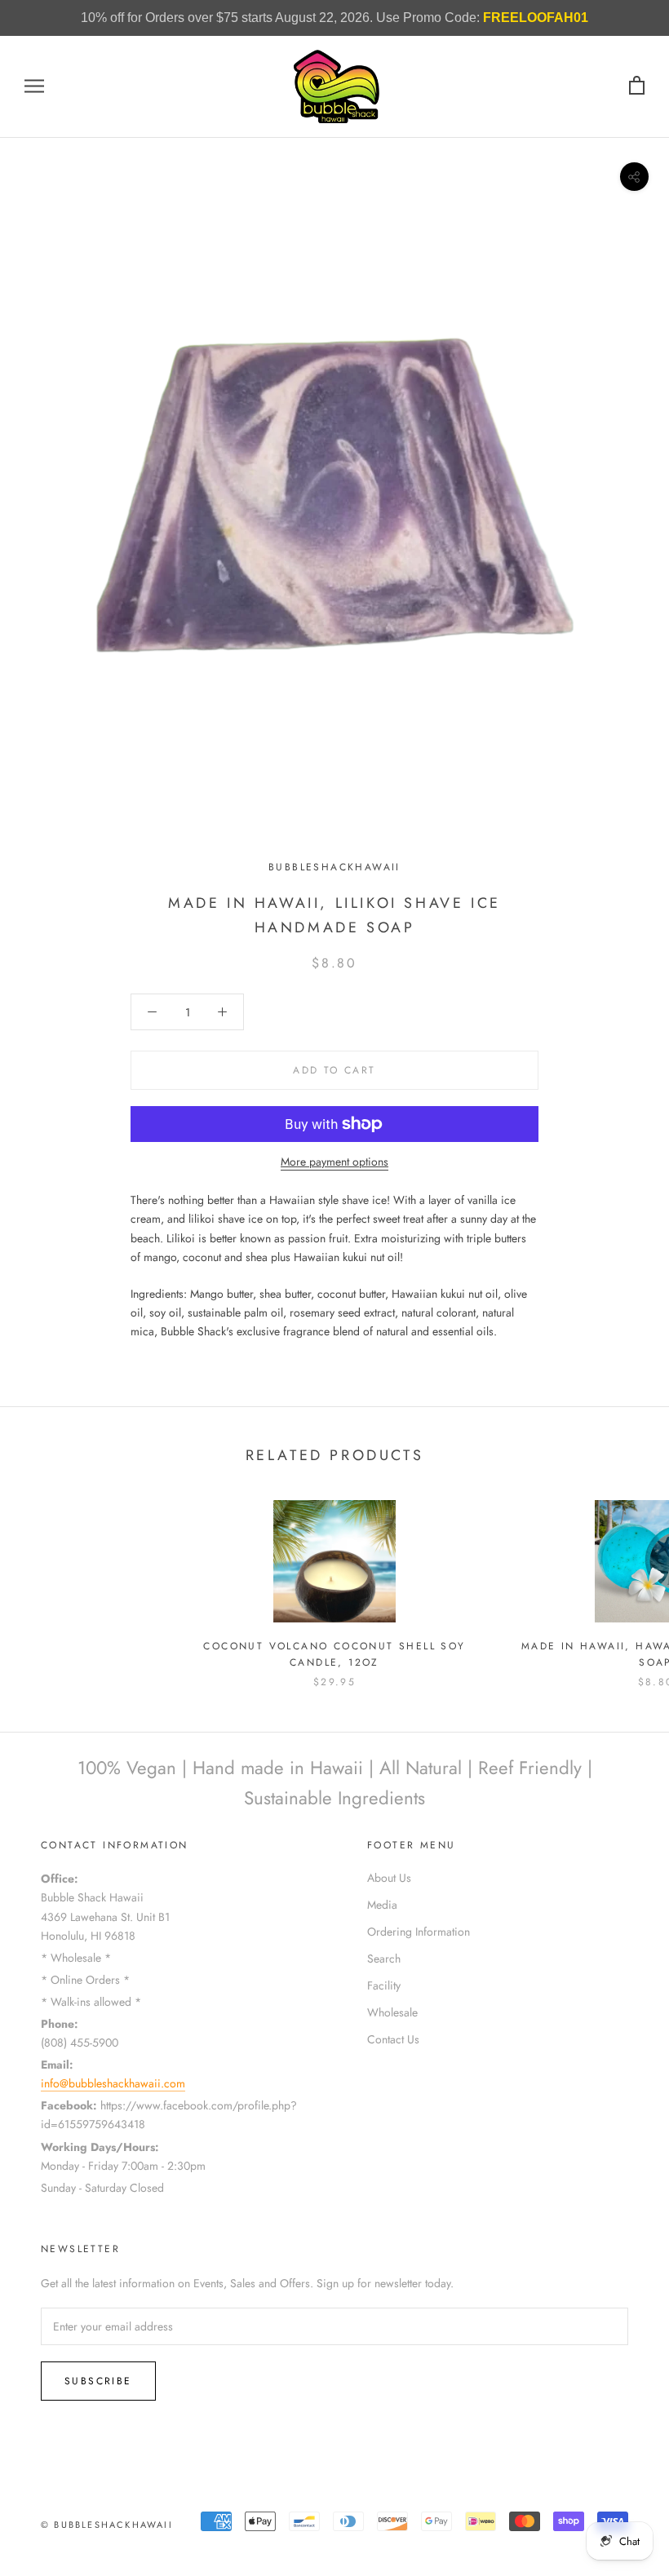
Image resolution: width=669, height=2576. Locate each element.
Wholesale (392, 2012)
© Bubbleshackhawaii (107, 2525)
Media (382, 1905)
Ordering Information (419, 1932)
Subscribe (98, 2381)
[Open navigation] (34, 86)
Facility (384, 1985)
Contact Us (393, 2039)
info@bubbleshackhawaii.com (113, 2083)
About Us (389, 1878)
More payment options (334, 1162)
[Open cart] (637, 86)
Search (384, 1959)
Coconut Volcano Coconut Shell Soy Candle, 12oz (334, 1654)
